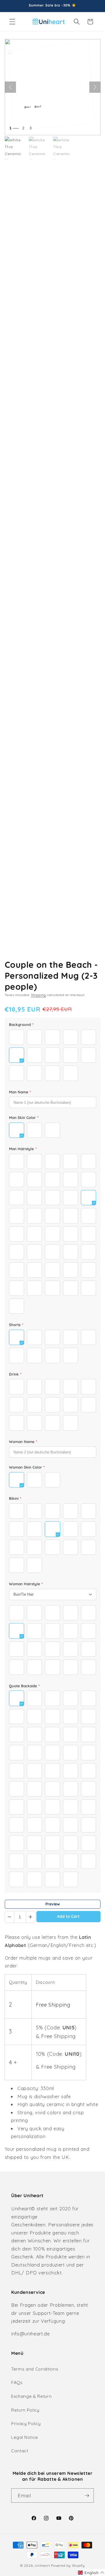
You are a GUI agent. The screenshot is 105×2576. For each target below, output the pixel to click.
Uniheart (42, 2565)
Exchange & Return (31, 2396)
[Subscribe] (87, 2496)
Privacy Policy (26, 2424)
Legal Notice (25, 2437)
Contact (20, 2451)
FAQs (17, 2382)
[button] (12, 22)
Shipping (39, 995)
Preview (53, 1904)
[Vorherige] (10, 87)
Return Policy (25, 2410)
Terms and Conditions (35, 2369)
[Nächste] (95, 87)
